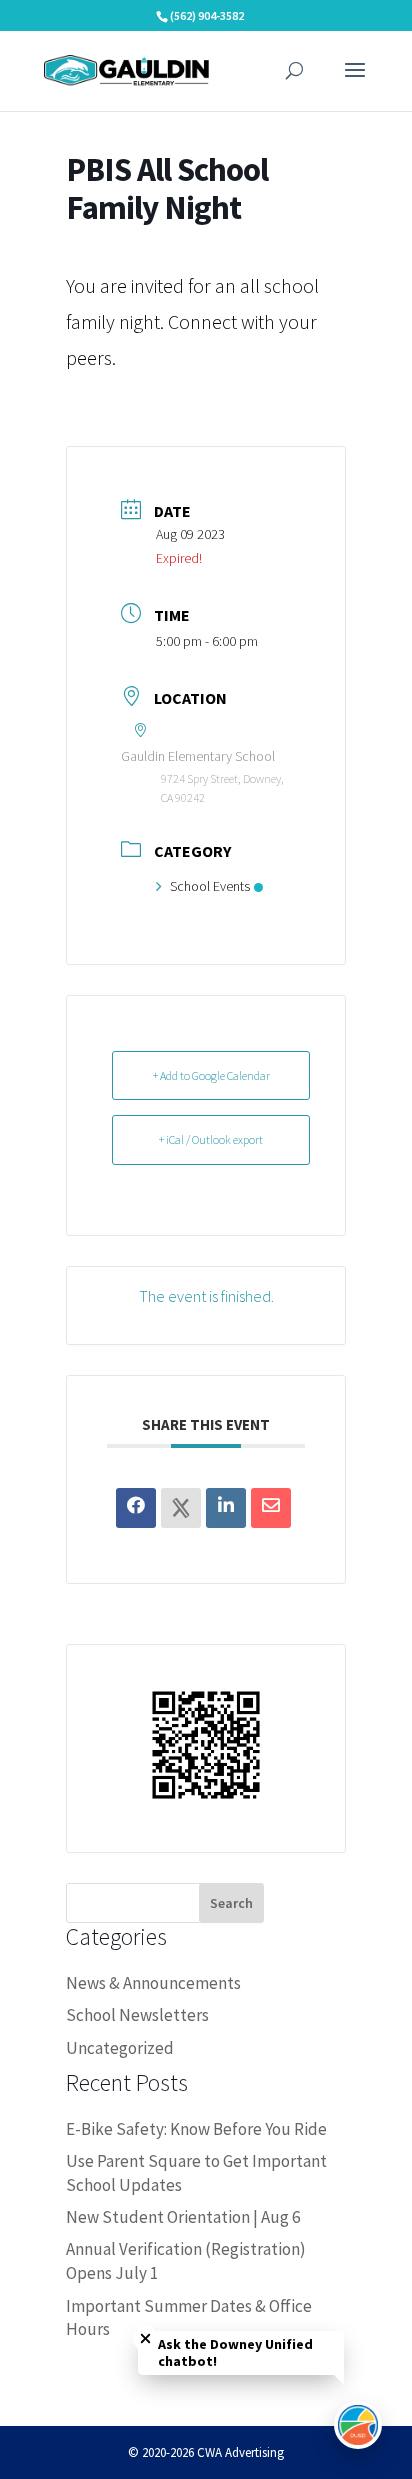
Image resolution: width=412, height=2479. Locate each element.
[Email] (271, 1508)
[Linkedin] (226, 1508)
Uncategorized (120, 2048)
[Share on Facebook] (136, 1508)
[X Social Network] (181, 1508)
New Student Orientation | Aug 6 (183, 2217)
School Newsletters (137, 2015)
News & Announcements (153, 1983)
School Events (210, 886)
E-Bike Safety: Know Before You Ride (196, 2129)
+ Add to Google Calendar (211, 1075)
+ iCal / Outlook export (211, 1139)
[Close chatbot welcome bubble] (145, 2338)
